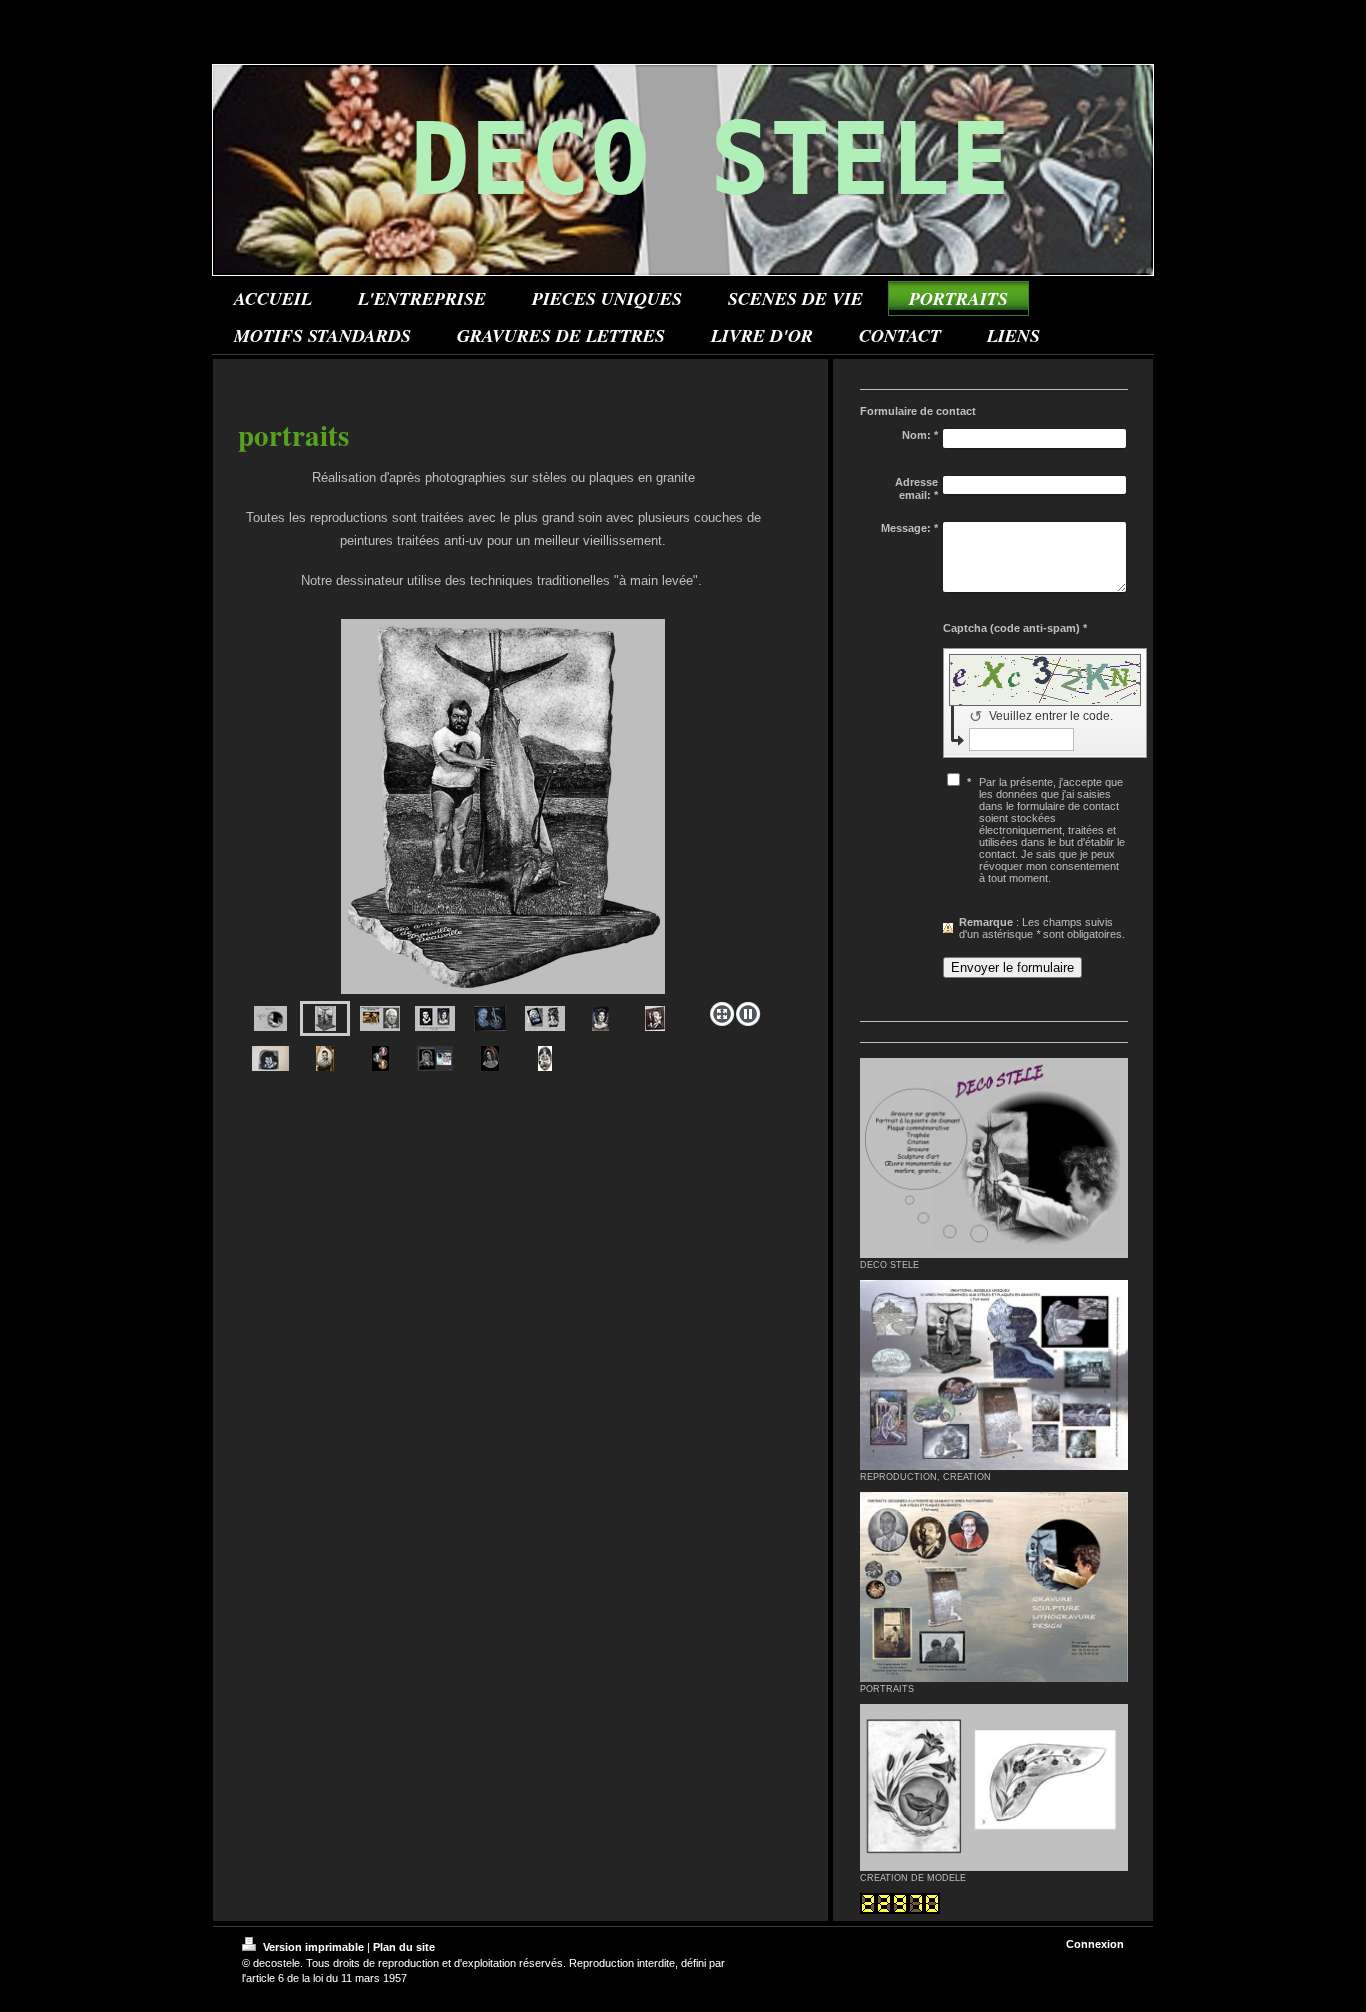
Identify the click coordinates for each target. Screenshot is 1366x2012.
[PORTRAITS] (994, 1587)
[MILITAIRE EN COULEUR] (545, 1058)
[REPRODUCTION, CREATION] (994, 1375)
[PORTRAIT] (503, 806)
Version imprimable (313, 1947)
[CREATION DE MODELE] (994, 1787)
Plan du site (404, 1947)
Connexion (1095, 1944)
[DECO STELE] (994, 1158)
